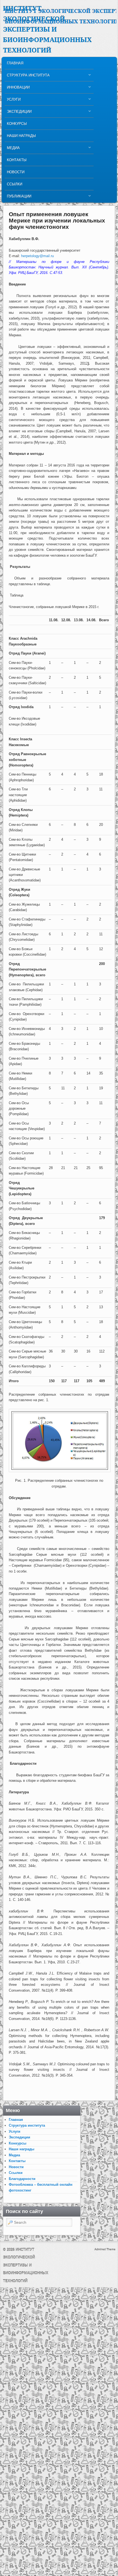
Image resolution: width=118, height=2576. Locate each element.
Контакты (17, 160)
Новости (16, 172)
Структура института (27, 77)
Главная (15, 63)
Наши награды (21, 136)
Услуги (13, 101)
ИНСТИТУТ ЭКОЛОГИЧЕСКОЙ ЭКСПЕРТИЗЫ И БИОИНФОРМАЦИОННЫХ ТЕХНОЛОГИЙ (47, 29)
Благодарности (22, 2179)
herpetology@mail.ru (37, 256)
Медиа (12, 149)
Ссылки (15, 184)
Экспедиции (18, 113)
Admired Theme (105, 2249)
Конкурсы (17, 124)
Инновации (17, 89)
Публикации (18, 198)
